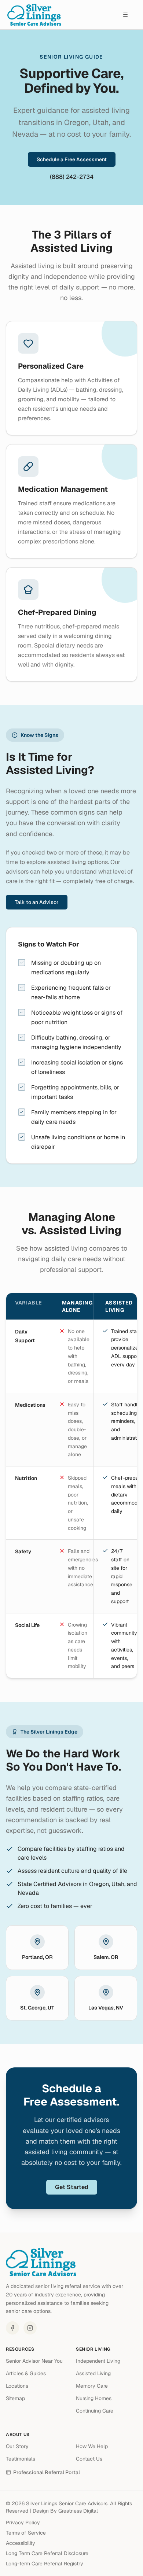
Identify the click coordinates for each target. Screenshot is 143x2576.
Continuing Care (95, 2411)
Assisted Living (93, 2373)
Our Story (17, 2446)
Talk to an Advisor (37, 902)
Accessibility (21, 2543)
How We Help (92, 2446)
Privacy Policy (23, 2523)
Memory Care (92, 2386)
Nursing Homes (94, 2398)
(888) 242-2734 (72, 177)
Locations (17, 2386)
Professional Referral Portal (47, 2472)
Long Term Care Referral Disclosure (47, 2553)
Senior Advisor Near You (34, 2361)
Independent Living (98, 2361)
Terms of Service (26, 2533)
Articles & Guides (26, 2373)
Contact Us (89, 2459)
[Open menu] (125, 15)
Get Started (72, 2187)
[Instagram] (30, 2328)
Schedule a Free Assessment (72, 159)
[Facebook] (12, 2328)
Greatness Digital (78, 2511)
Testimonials (21, 2459)
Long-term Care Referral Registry (45, 2564)
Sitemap (15, 2398)
